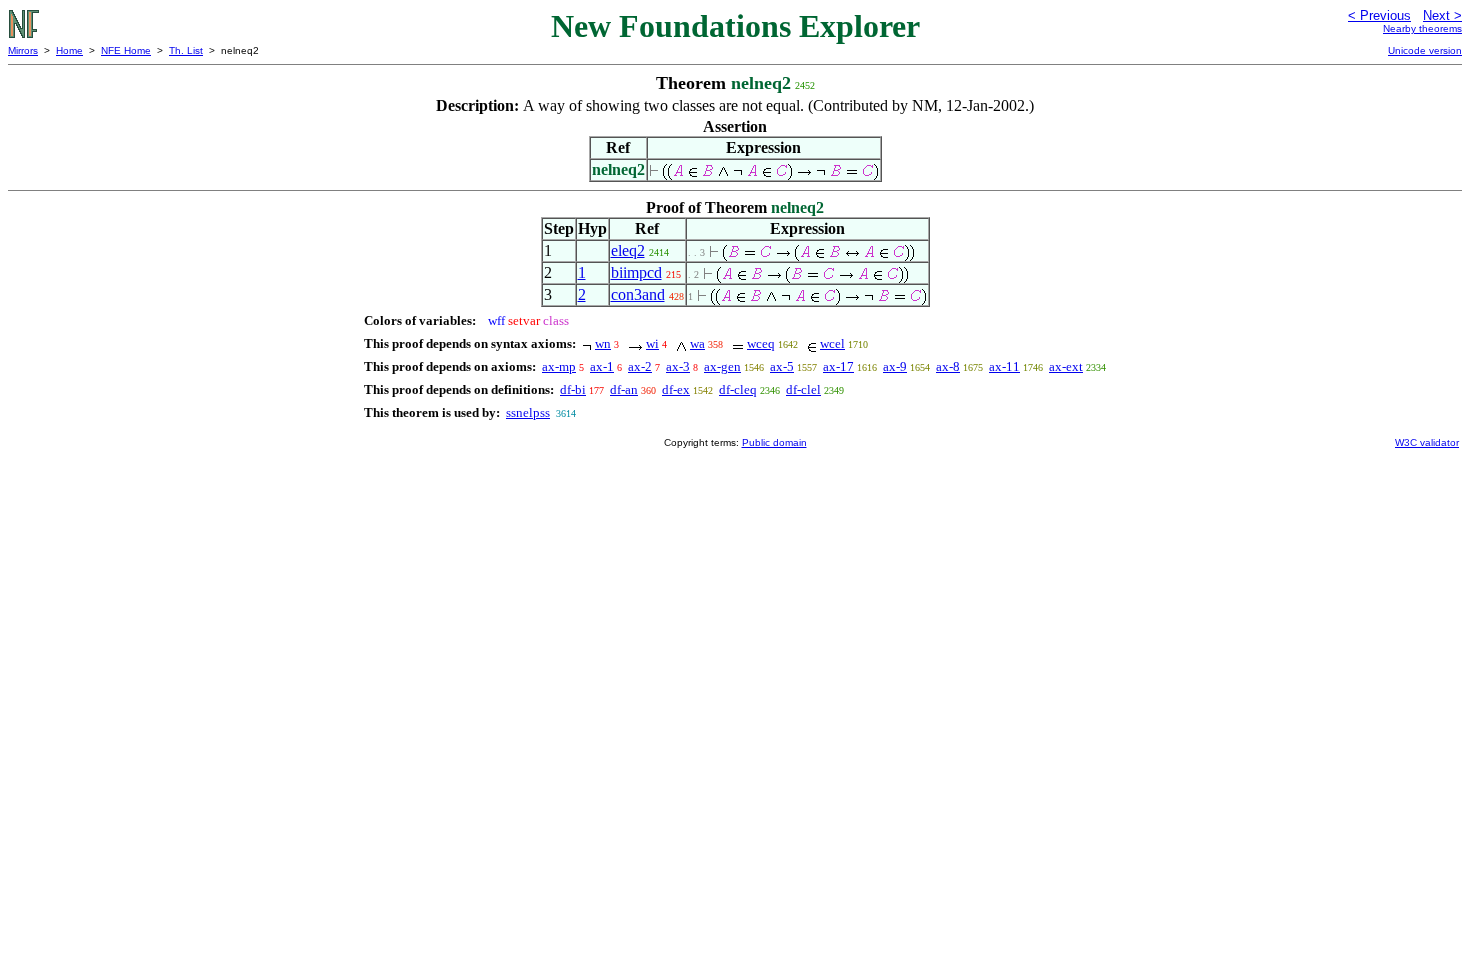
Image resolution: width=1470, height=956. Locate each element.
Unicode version (1425, 50)
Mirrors (23, 50)
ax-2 (640, 366)
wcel (832, 343)
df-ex (676, 389)
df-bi (573, 389)
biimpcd (636, 272)
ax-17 (838, 366)
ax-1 (602, 366)
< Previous (1379, 15)
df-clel (803, 389)
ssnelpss (528, 412)
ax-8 (948, 366)
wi (652, 343)
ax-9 (895, 366)
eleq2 (628, 250)
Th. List (186, 50)
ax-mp (559, 366)
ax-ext (1066, 366)
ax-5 (782, 366)
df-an (624, 389)
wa (697, 343)
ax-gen (722, 366)
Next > (1442, 15)
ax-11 (1004, 366)
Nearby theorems (1422, 28)
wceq (761, 343)
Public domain (774, 442)
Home (69, 50)
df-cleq (738, 389)
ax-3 (678, 366)
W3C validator (1427, 442)
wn (603, 343)
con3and (638, 294)
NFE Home (126, 50)
